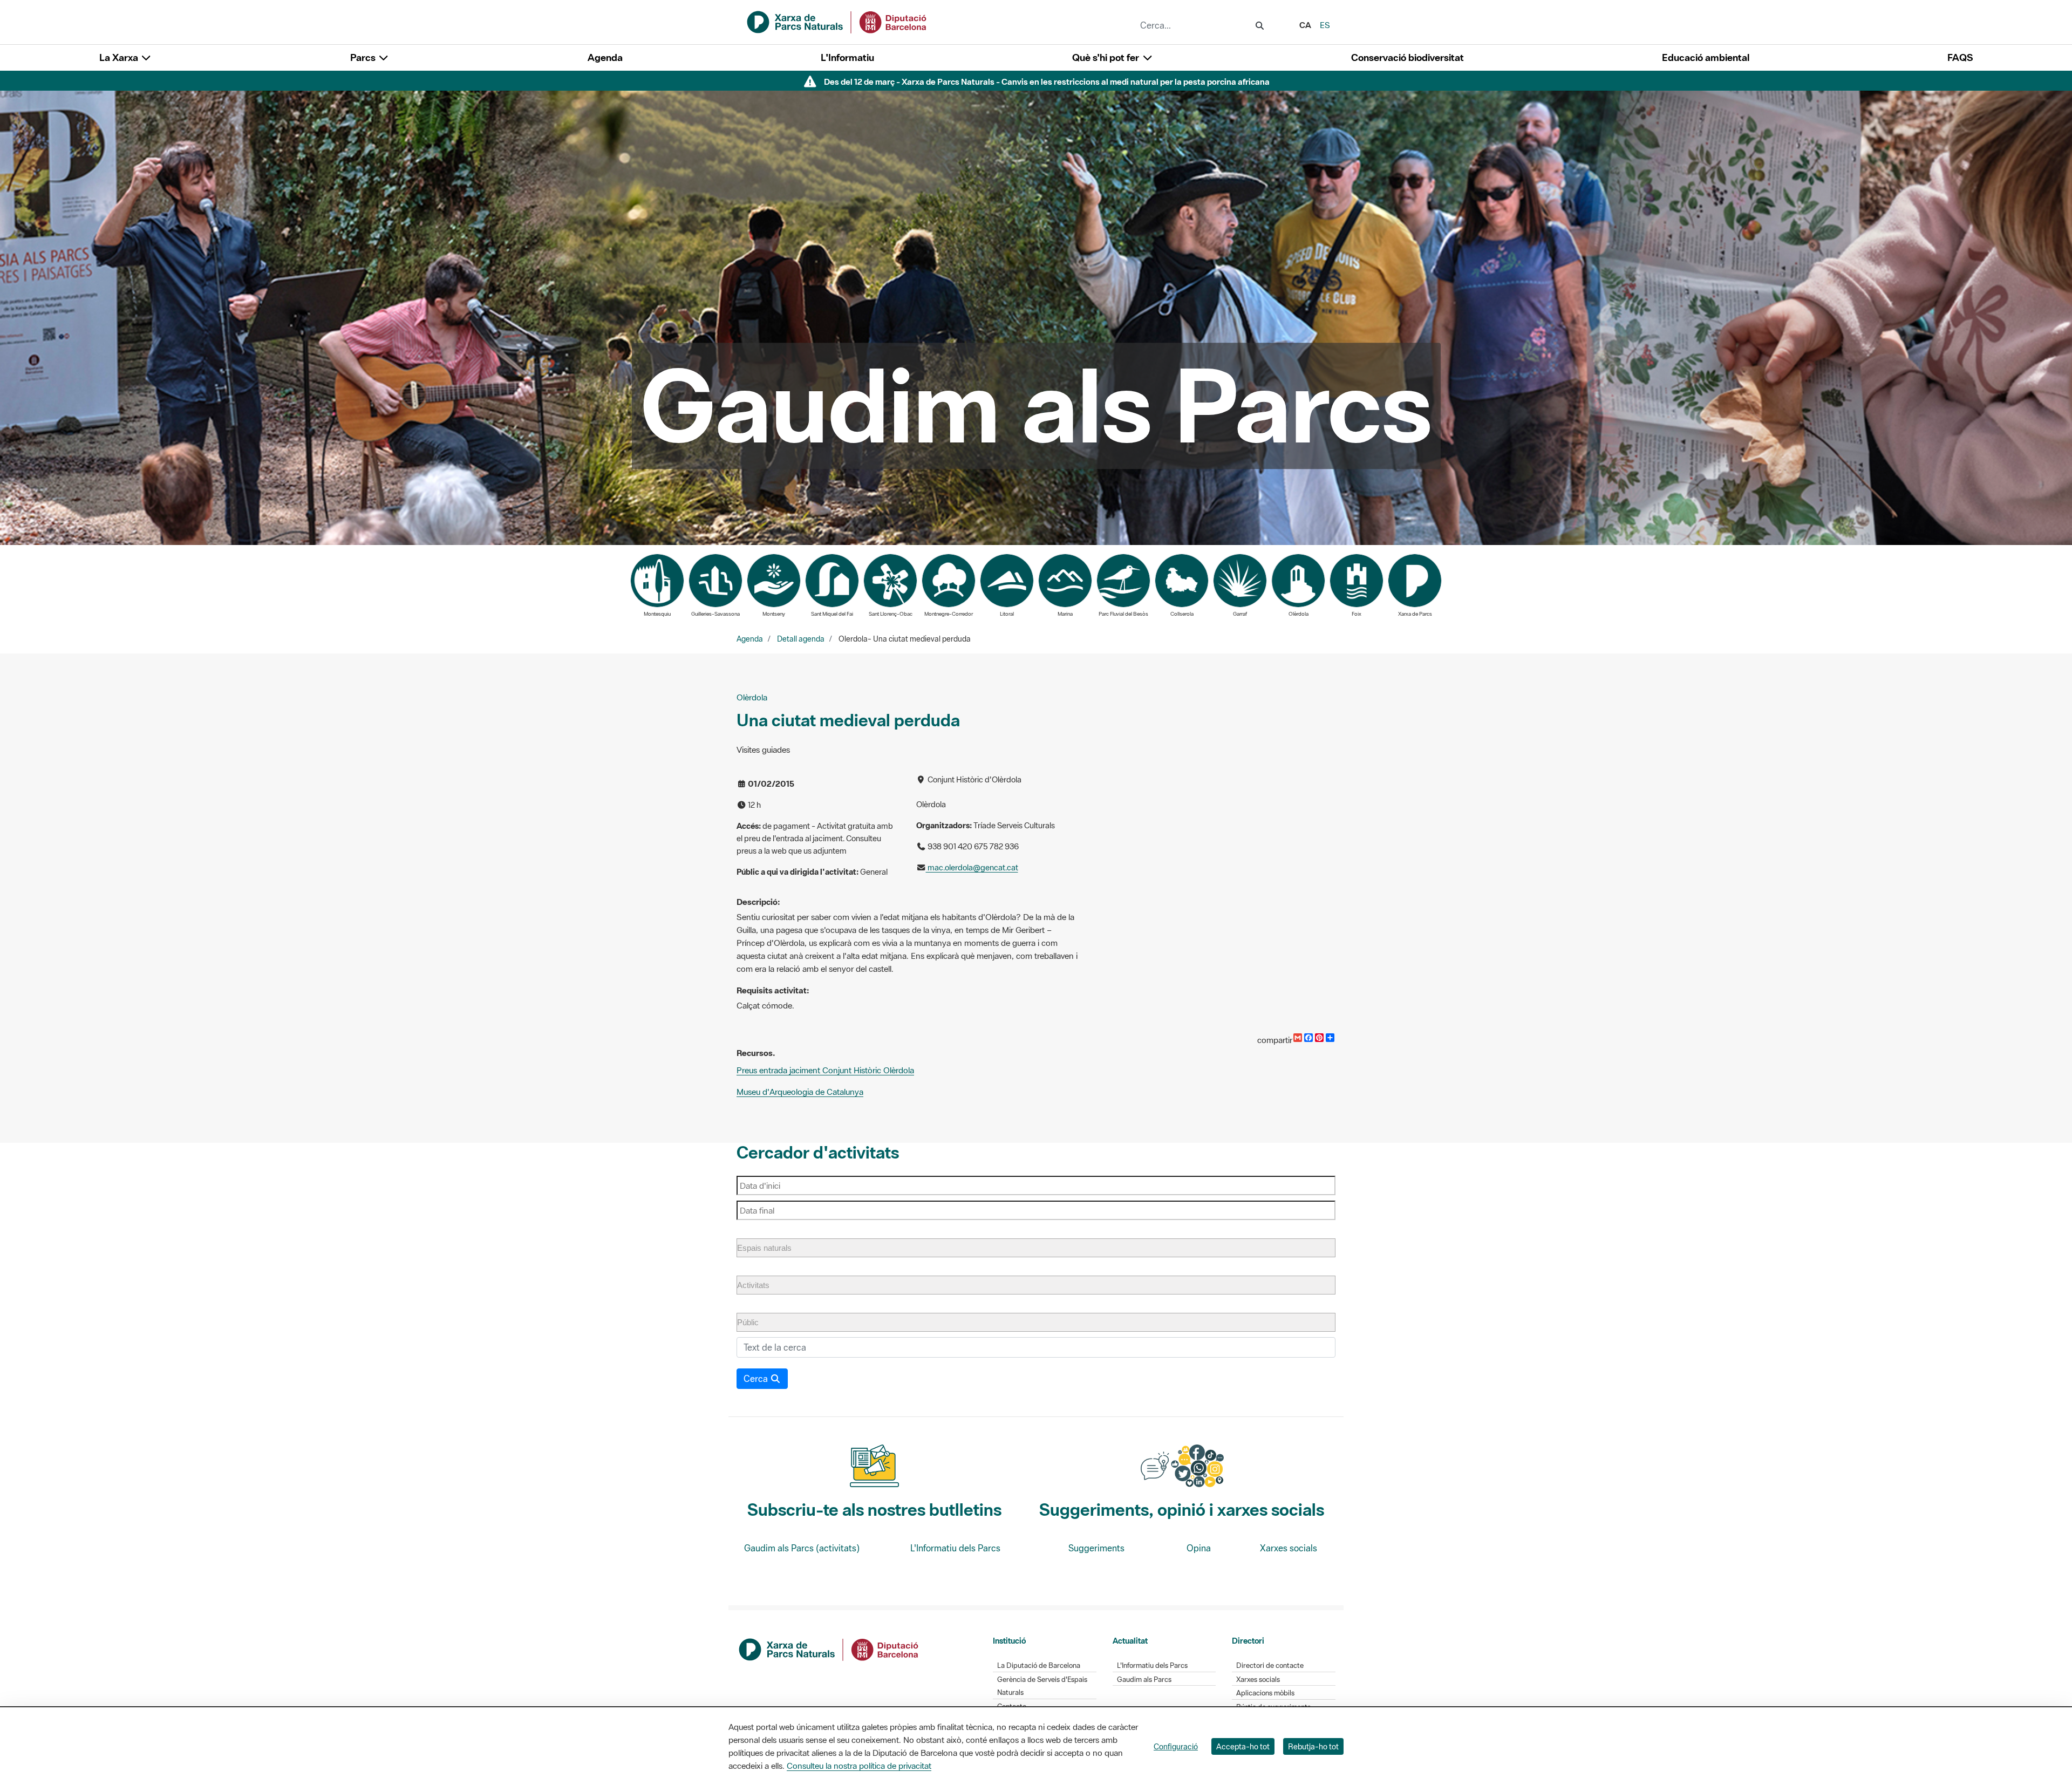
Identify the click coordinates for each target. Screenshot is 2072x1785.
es (1325, 25)
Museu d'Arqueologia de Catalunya (800, 1092)
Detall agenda (801, 639)
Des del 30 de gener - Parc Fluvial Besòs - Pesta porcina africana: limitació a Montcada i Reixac (1047, 81)
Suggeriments (1096, 1548)
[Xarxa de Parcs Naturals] (837, 21)
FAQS (1960, 57)
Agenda (605, 57)
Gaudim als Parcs (1144, 1680)
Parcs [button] (364, 57)
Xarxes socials (1289, 1548)
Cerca (757, 1379)
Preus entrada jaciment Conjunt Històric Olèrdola (825, 1070)
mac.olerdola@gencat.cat (972, 867)
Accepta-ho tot (1243, 1746)
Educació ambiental (1706, 57)
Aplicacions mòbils (1265, 1693)
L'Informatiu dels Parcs (955, 1548)
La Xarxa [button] (120, 57)
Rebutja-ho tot (1313, 1746)
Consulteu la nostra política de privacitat (859, 1766)
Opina (1199, 1548)
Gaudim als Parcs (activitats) (802, 1548)
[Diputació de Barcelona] (829, 1648)
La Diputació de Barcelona (1039, 1665)
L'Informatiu (847, 57)
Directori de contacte (1270, 1665)
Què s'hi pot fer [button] (1107, 57)
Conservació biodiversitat (1408, 57)
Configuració (1176, 1746)
